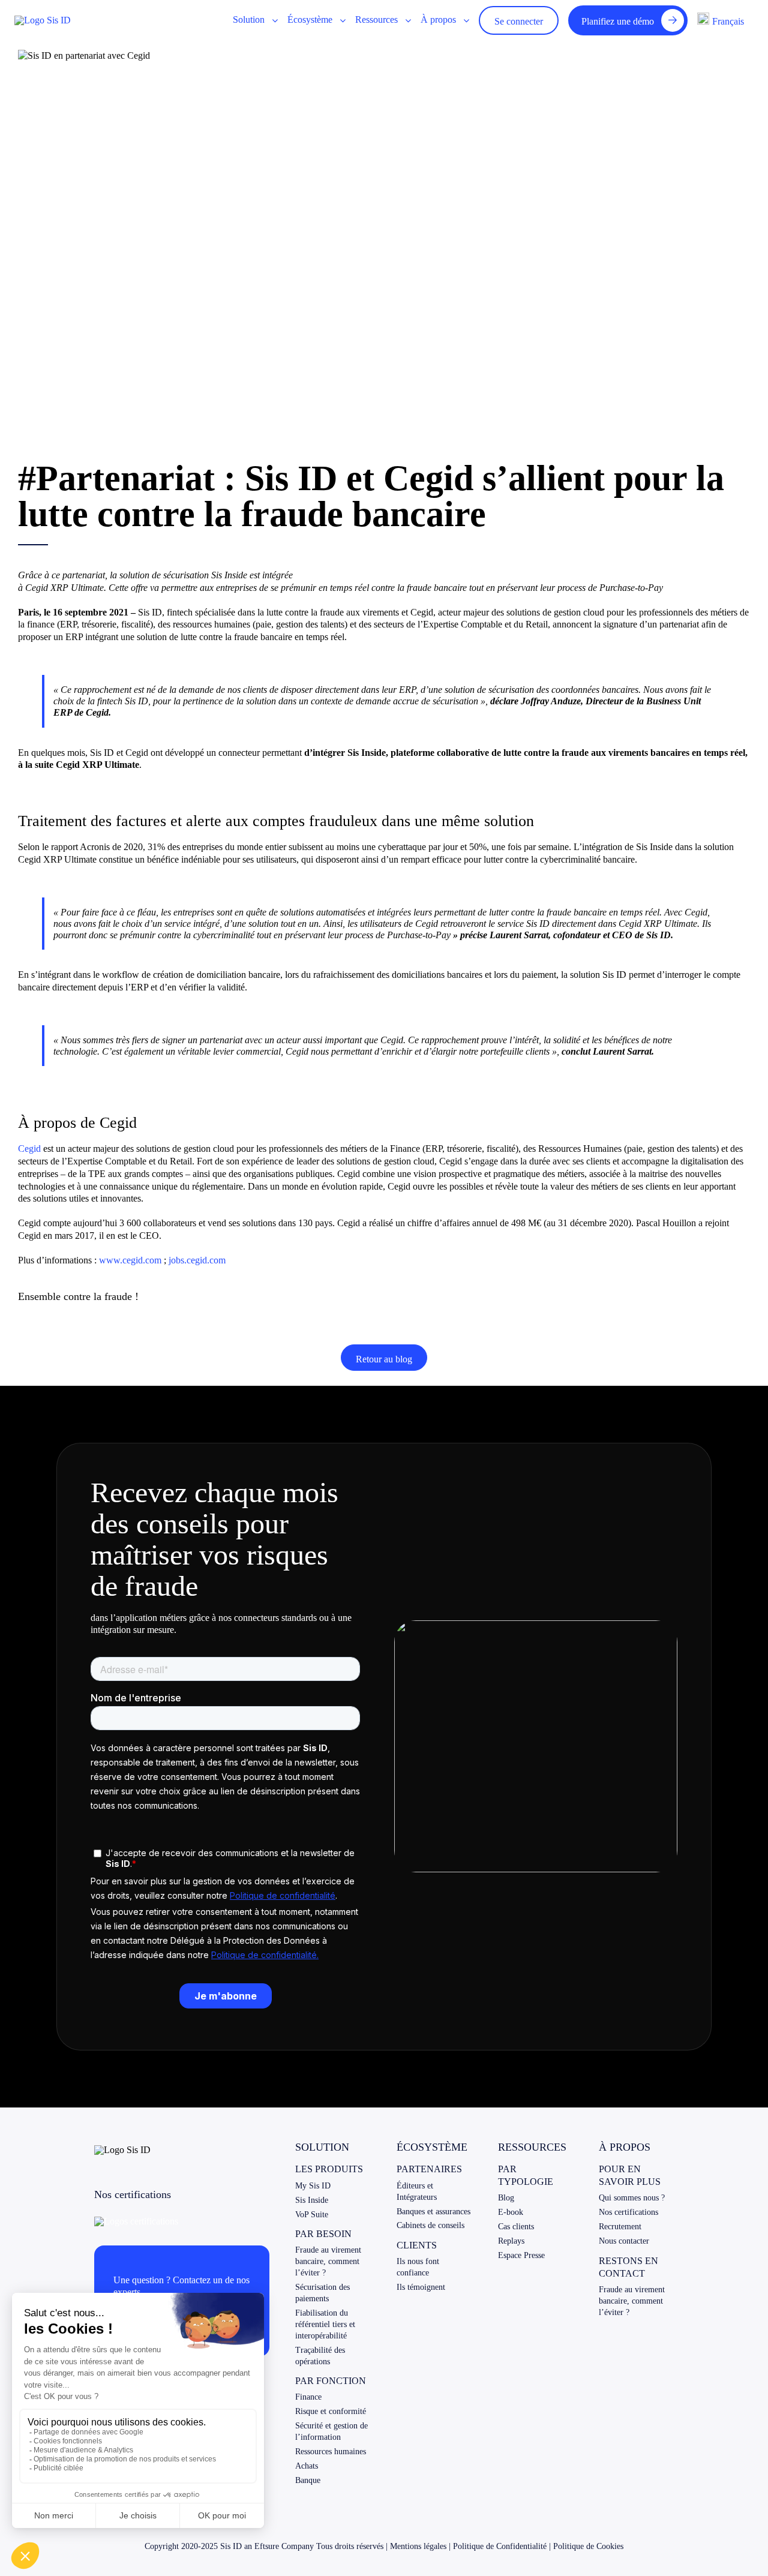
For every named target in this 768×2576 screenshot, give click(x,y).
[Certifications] (136, 2221)
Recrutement (620, 2227)
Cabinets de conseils (430, 2225)
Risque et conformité (331, 2411)
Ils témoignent (421, 2287)
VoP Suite (312, 2215)
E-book (511, 2212)
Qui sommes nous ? (632, 2198)
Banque (308, 2480)
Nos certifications (628, 2212)
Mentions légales (418, 2546)
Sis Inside (312, 2200)
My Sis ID (313, 2186)
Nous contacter (624, 2241)
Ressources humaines (331, 2452)
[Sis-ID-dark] (43, 20)
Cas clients (516, 2227)
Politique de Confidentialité (500, 2546)
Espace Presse (521, 2255)
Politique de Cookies (588, 2546)
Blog (506, 2198)
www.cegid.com (130, 1260)
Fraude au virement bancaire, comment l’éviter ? (328, 2261)
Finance (308, 2397)
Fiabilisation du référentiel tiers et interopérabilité (325, 2324)
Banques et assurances (433, 2212)
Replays (511, 2241)
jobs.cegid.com (197, 1260)
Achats (307, 2466)
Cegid (29, 1149)
